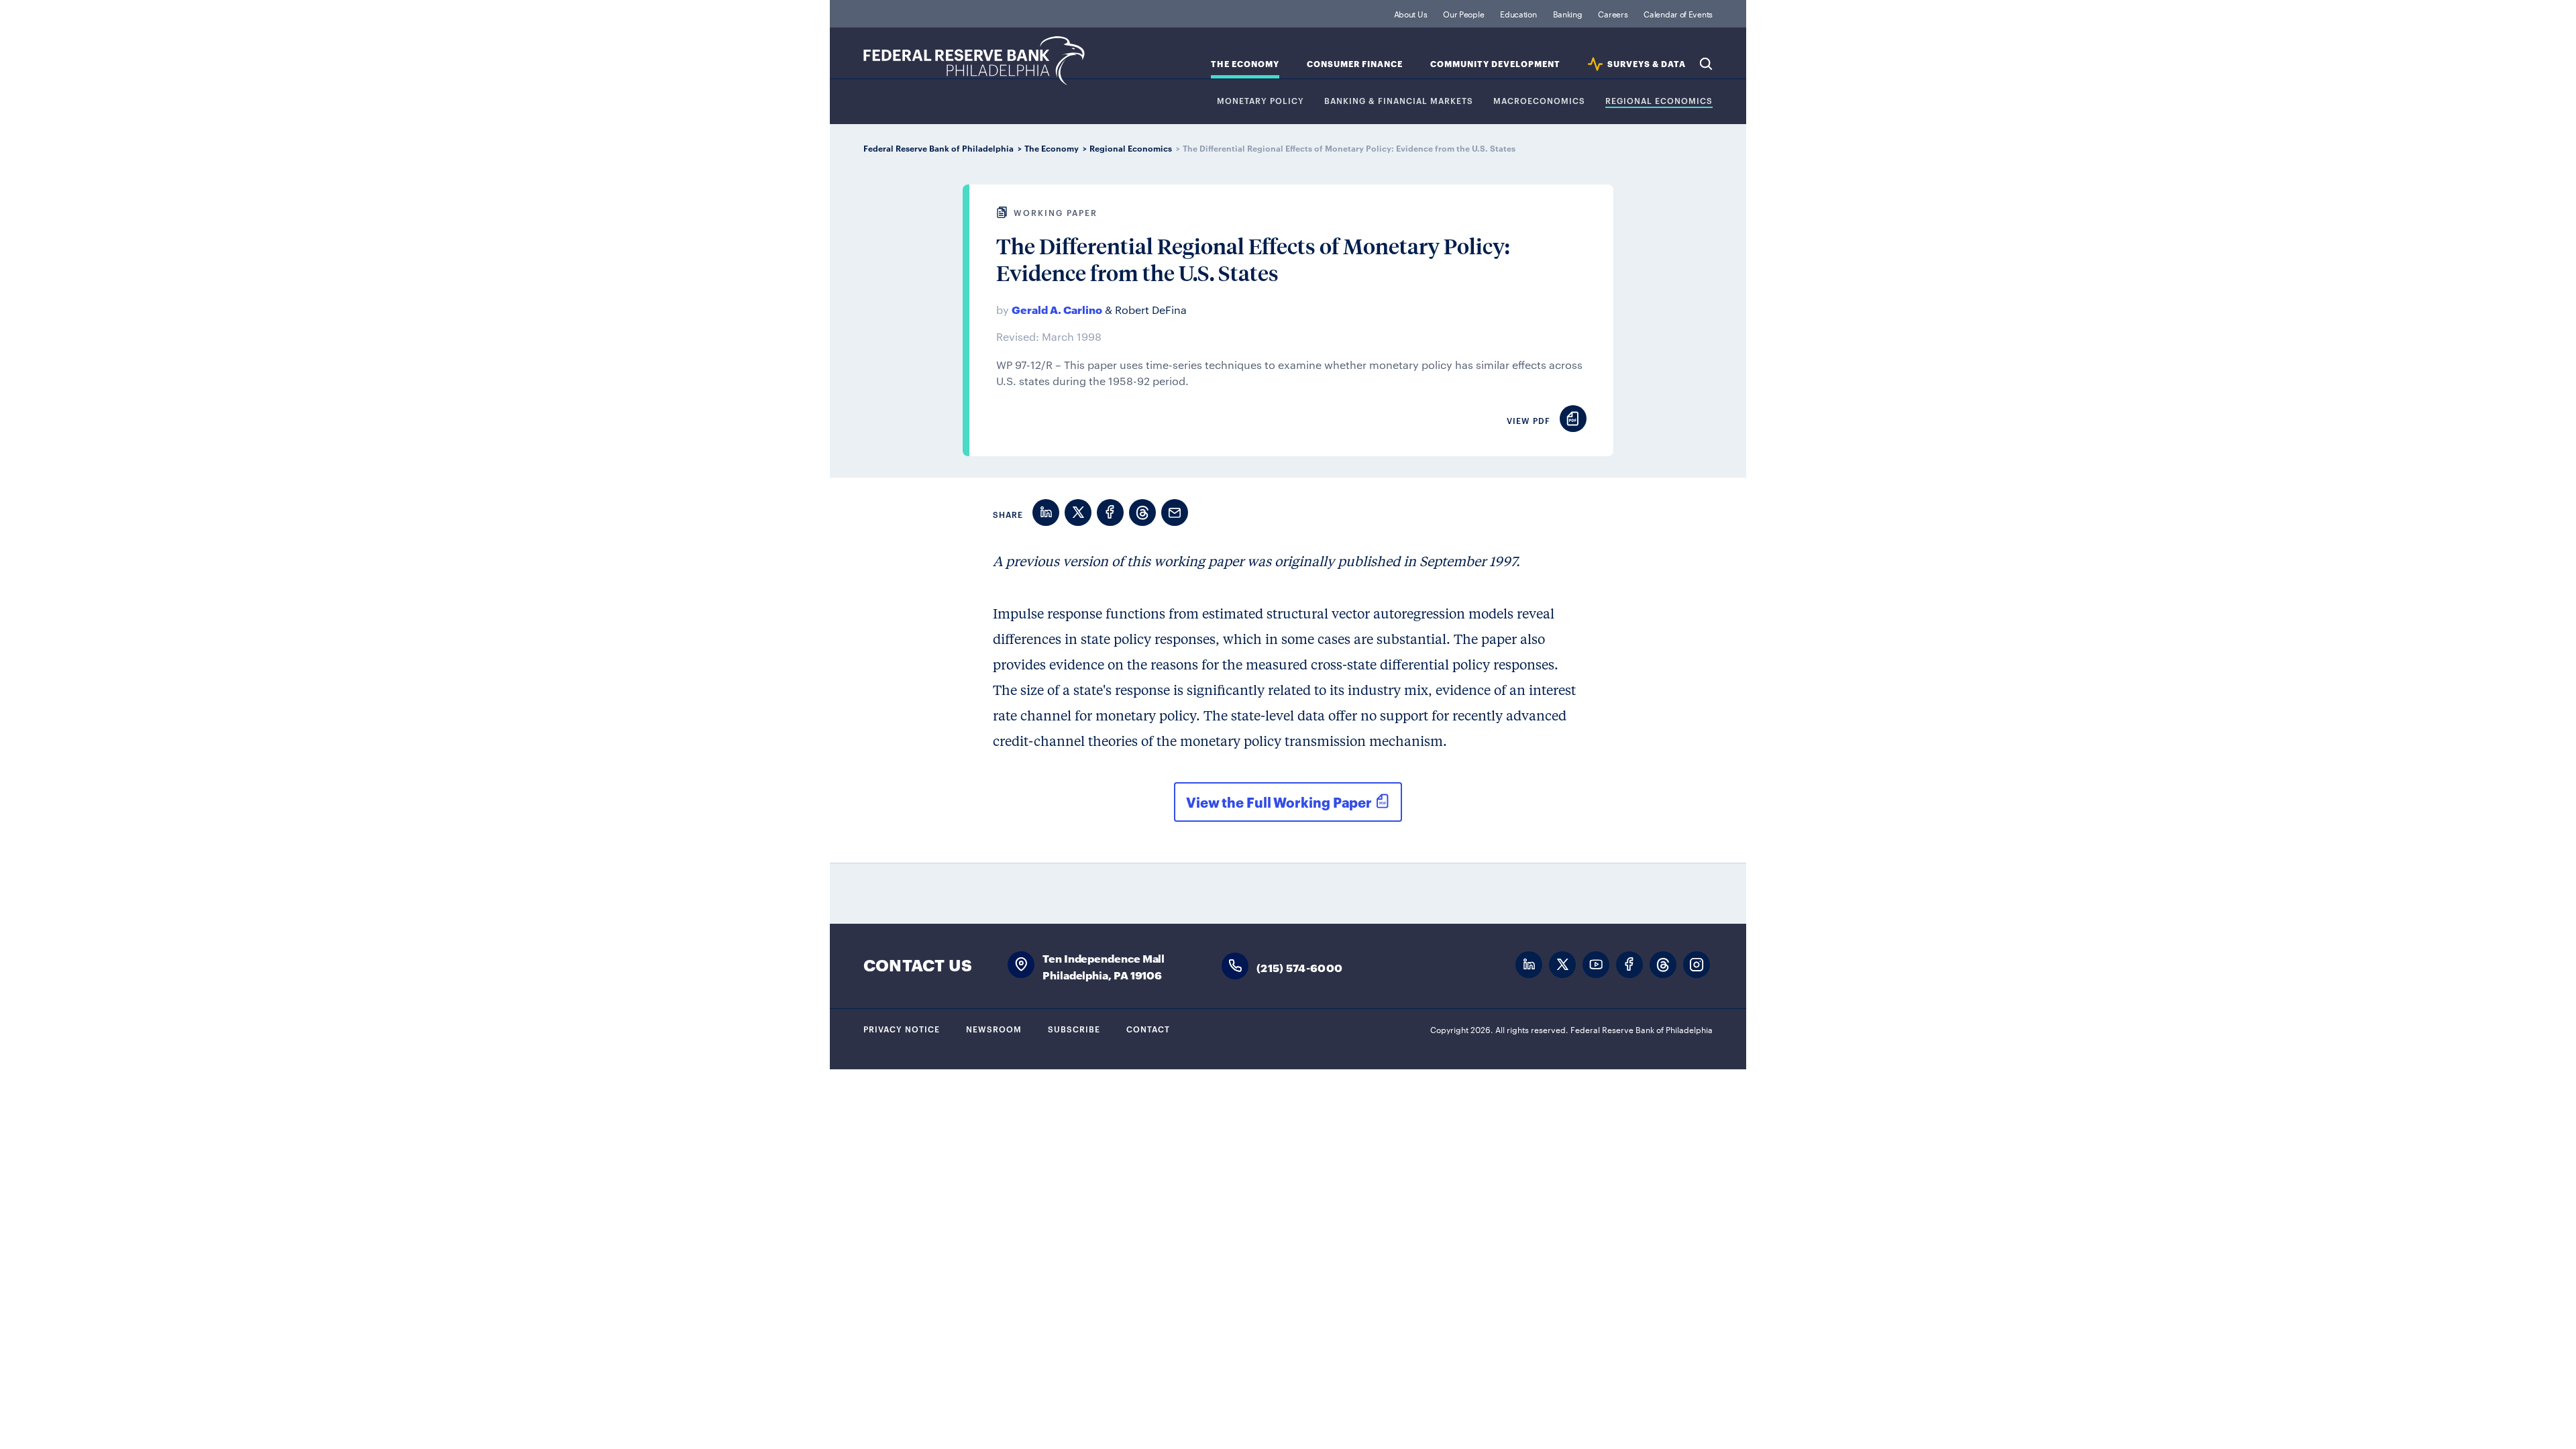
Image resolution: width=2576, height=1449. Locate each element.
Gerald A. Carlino (1057, 309)
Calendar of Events (1678, 13)
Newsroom (994, 1028)
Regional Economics (1659, 101)
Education (1518, 13)
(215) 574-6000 (1299, 967)
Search (1706, 64)
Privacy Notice (902, 1028)
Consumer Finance (1355, 64)
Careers (1613, 13)
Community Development (1495, 64)
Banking (1568, 13)
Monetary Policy (1260, 101)
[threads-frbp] (1663, 965)
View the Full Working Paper (1279, 802)
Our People (1463, 13)
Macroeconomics (1539, 101)
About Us (1411, 13)
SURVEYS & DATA (1647, 64)
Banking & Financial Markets (1399, 101)
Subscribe (1074, 1028)
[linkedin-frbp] (1529, 965)
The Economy (1245, 64)
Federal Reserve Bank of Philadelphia (974, 61)
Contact (1148, 1028)
